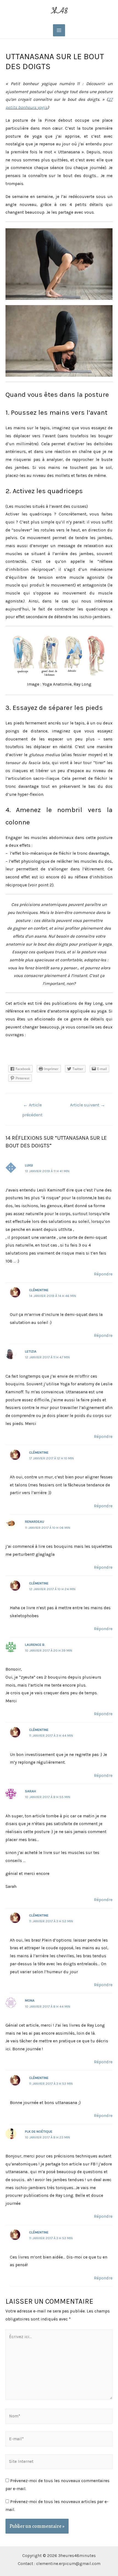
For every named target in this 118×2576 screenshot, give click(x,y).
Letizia (31, 1351)
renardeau (35, 1522)
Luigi (29, 1165)
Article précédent (32, 1107)
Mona (30, 2000)
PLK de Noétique (39, 2131)
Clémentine (39, 1290)
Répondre (103, 1274)
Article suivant (88, 1105)
